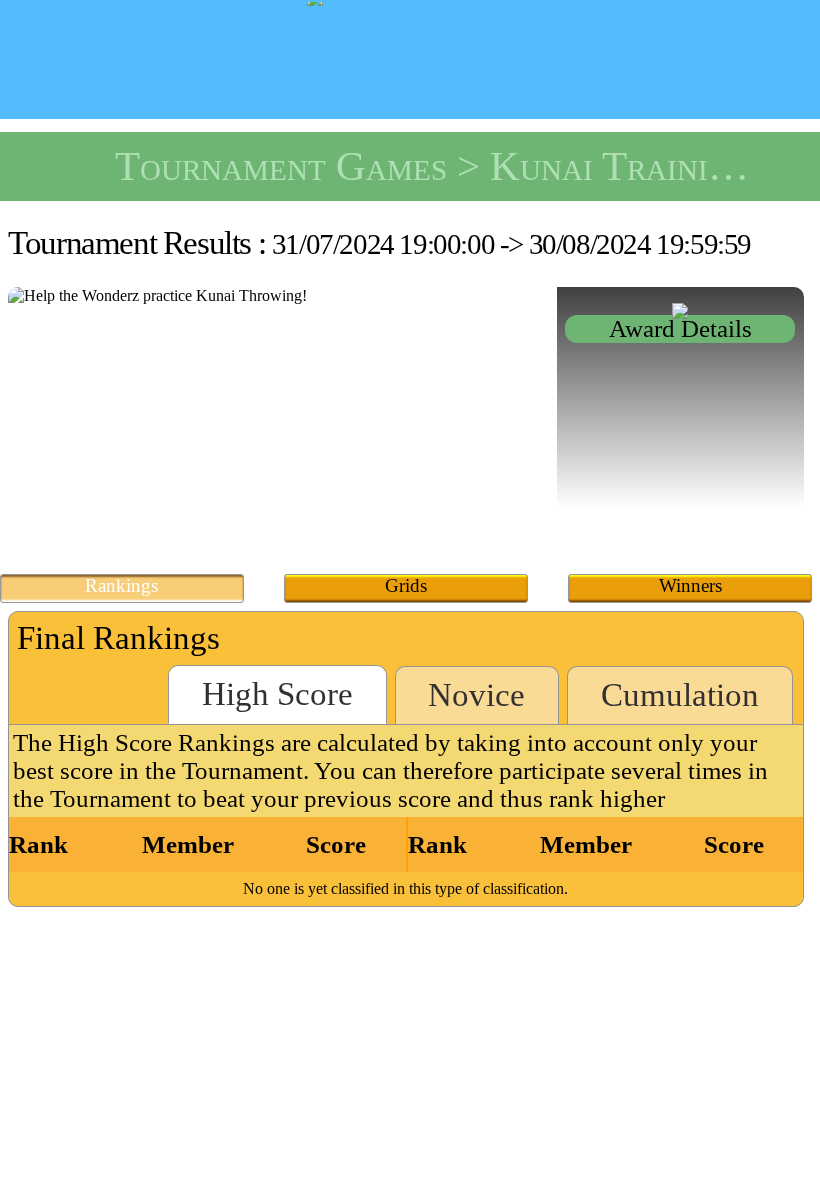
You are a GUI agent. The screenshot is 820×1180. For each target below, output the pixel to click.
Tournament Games (281, 166)
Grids (406, 585)
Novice (476, 695)
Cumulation (680, 695)
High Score (277, 694)
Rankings (121, 585)
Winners (690, 585)
